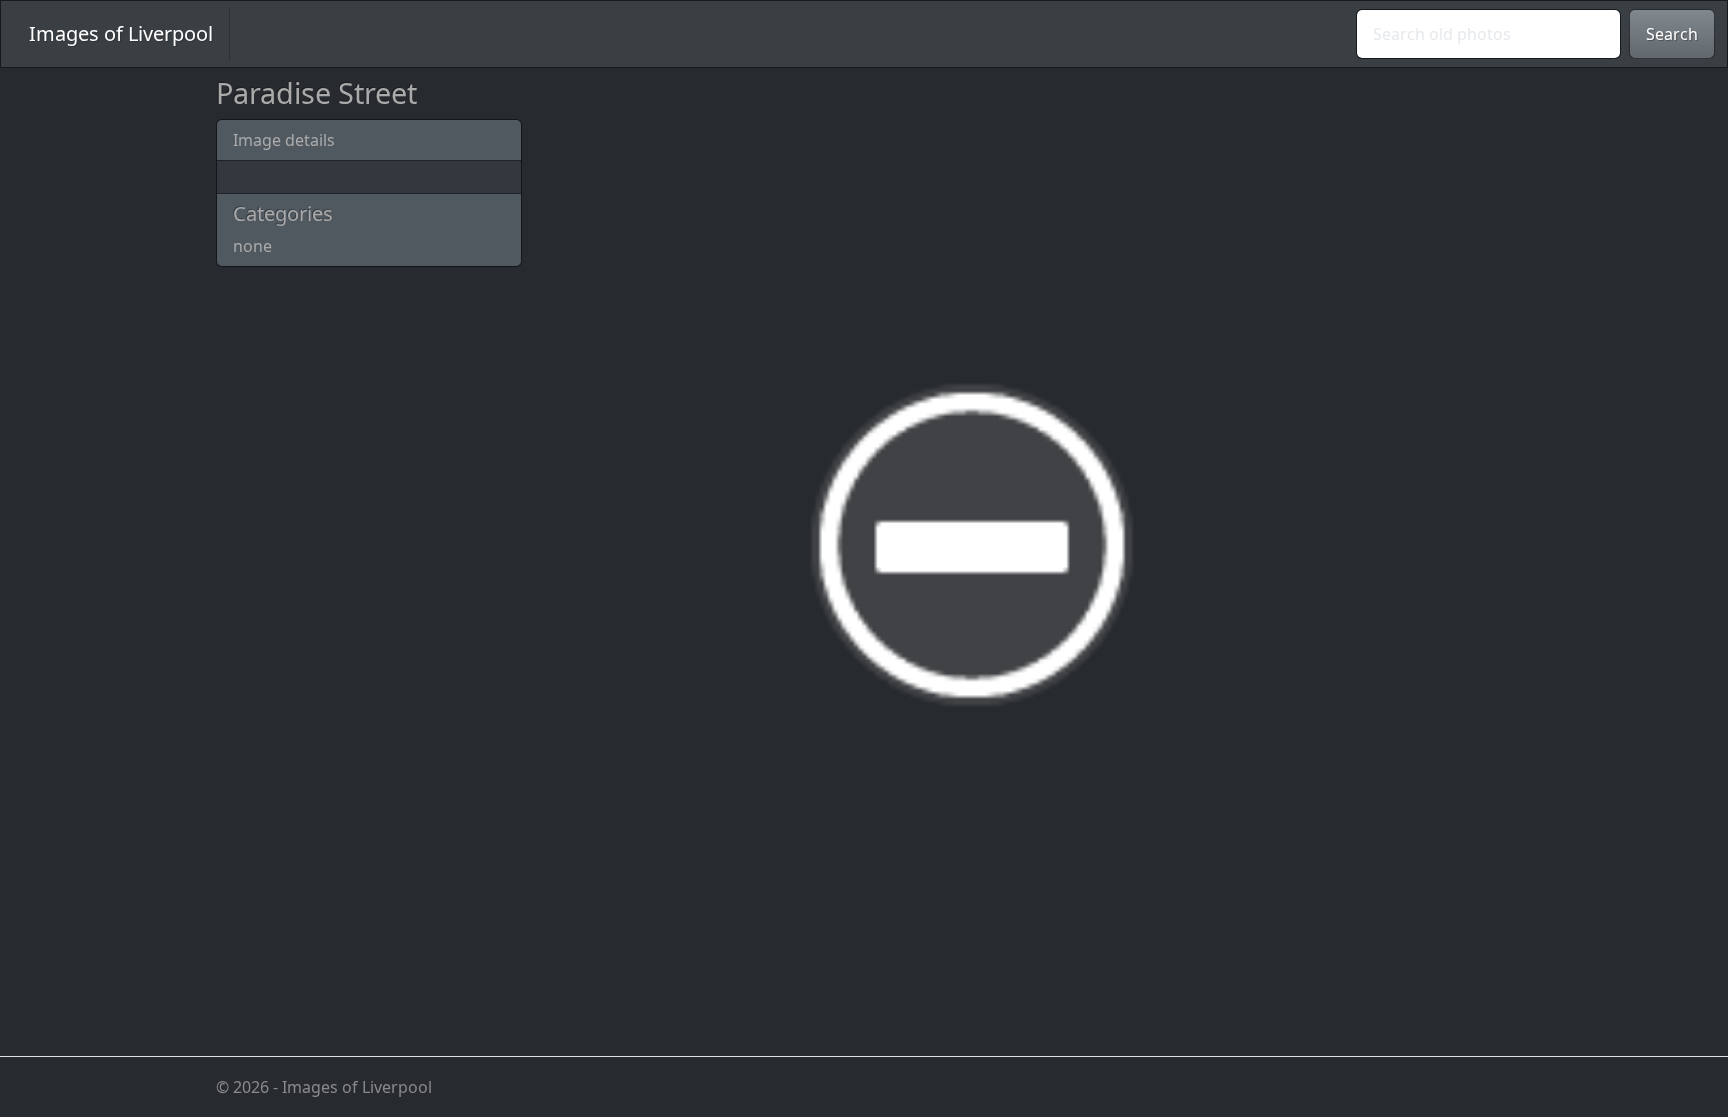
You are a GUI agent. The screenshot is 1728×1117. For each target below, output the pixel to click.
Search (1672, 34)
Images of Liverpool (121, 33)
